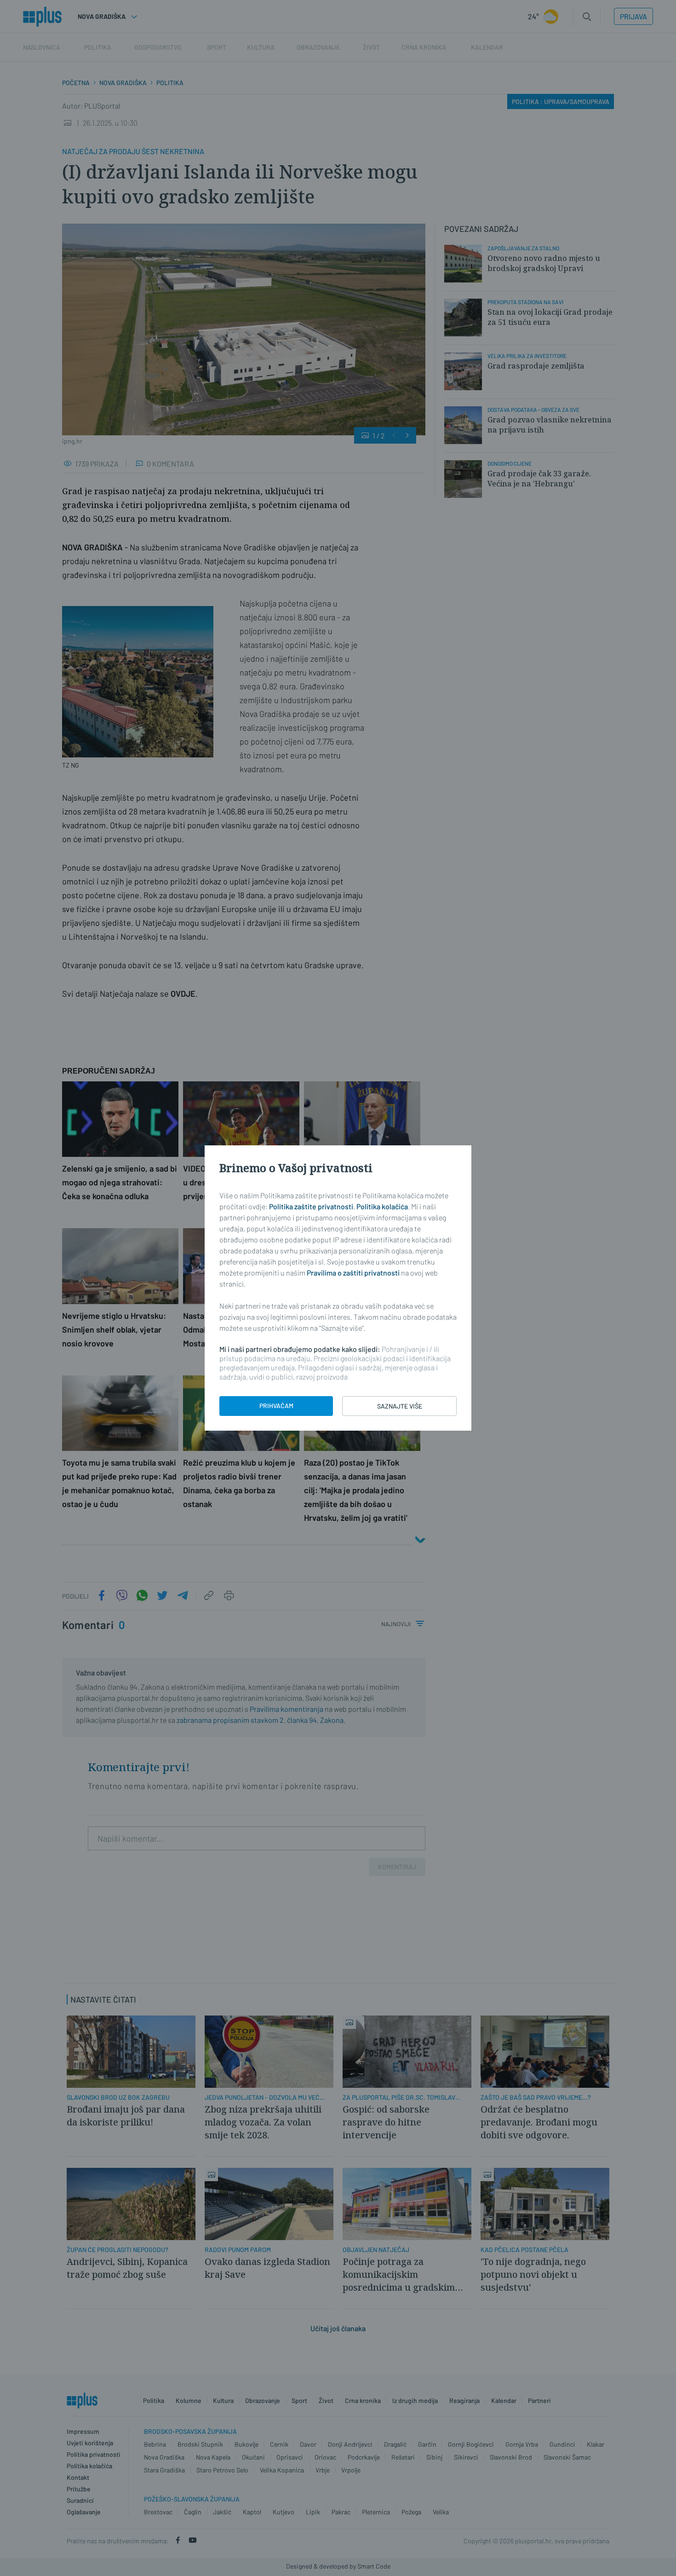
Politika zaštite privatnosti (311, 1206)
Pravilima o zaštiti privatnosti (353, 1273)
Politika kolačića (382, 1206)
